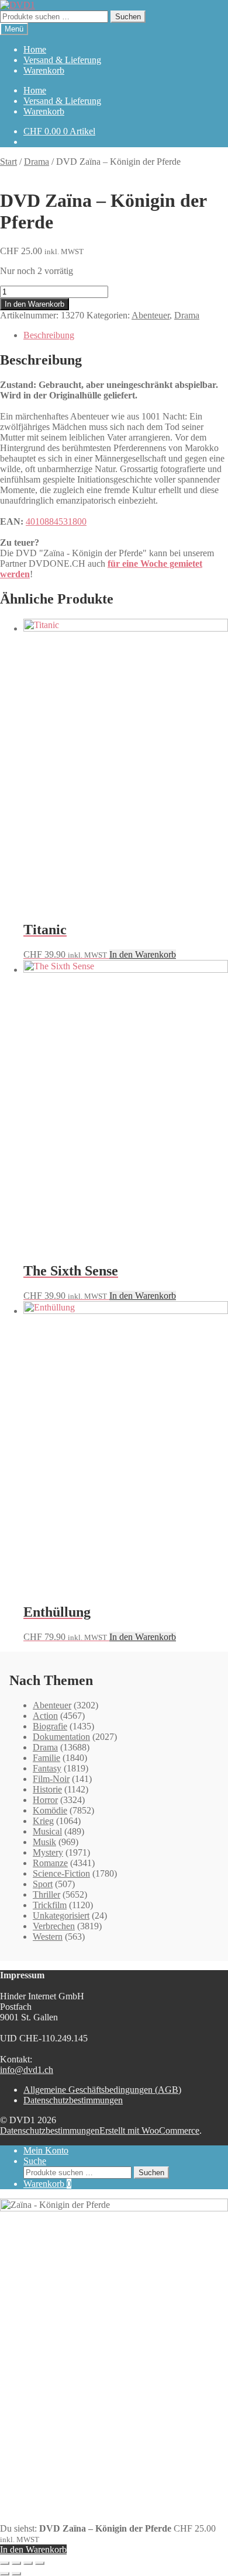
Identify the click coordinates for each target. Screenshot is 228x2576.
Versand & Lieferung (62, 60)
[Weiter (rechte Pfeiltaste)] (16, 2574)
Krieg (43, 1821)
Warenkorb (44, 70)
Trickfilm (50, 1905)
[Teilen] (28, 2563)
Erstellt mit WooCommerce (149, 2131)
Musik (44, 1842)
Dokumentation (61, 1737)
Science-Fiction (61, 1873)
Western (48, 1937)
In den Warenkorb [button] (143, 954)
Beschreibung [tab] (49, 335)
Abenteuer (151, 315)
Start (8, 162)
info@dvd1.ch (27, 2070)
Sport (43, 1884)
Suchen (128, 17)
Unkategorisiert (61, 1915)
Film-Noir (51, 1779)
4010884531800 (56, 521)
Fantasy (47, 1768)
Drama (37, 162)
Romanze (50, 1863)
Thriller (46, 1894)
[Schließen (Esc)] (40, 2563)
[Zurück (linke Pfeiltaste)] (5, 2574)
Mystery (48, 1852)
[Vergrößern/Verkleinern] (5, 2563)
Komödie (50, 1810)
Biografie (50, 1726)
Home (35, 49)
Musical (47, 1831)
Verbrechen (54, 1926)
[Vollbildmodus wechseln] (16, 2563)
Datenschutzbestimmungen (73, 2100)
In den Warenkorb (34, 304)
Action (45, 1716)
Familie (46, 1758)
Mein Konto (46, 2150)
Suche (35, 2161)
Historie (47, 1789)
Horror (45, 1800)
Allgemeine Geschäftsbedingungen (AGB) (102, 2090)
